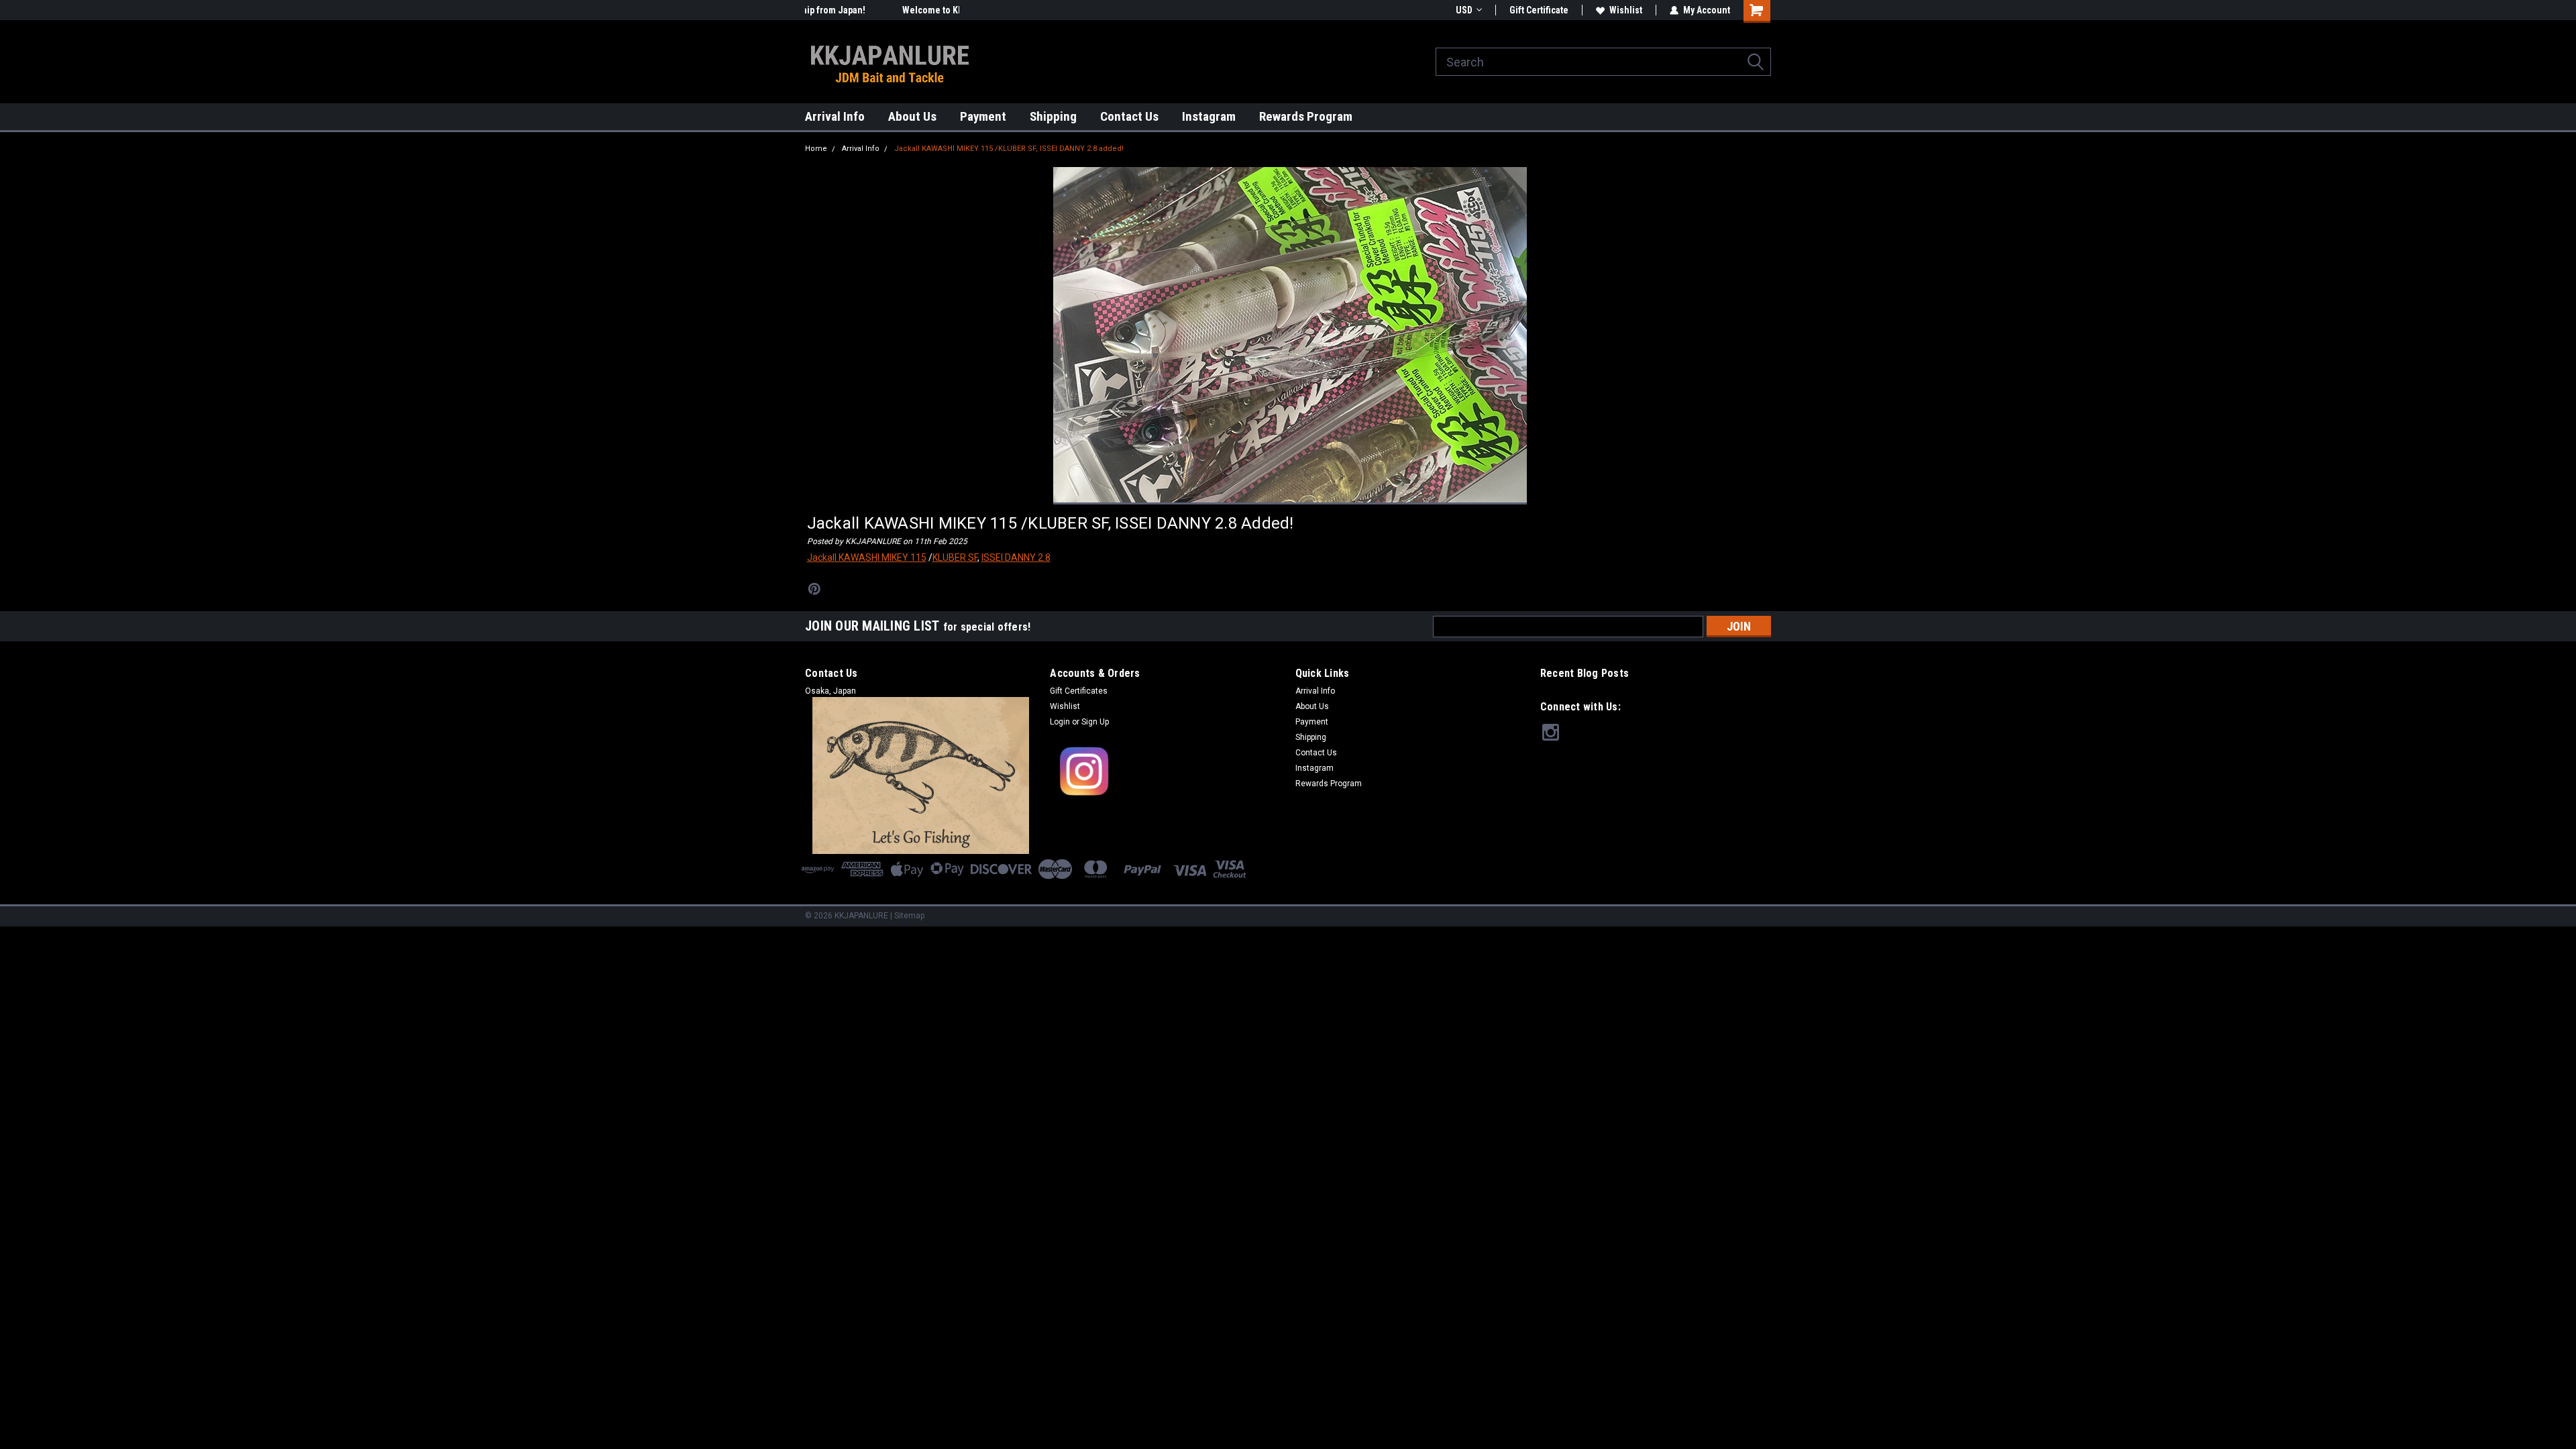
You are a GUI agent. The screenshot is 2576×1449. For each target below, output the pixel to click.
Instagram (1209, 116)
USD (1464, 10)
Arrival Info (835, 116)
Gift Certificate (1539, 10)
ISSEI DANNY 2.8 (1016, 557)
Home (816, 149)
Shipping (1053, 116)
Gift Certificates (1079, 691)
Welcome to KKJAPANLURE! (861, 10)
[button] (1166, 772)
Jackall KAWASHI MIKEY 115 (867, 557)
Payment (983, 116)
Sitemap (909, 916)
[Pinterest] (814, 589)
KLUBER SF (955, 557)
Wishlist (1626, 10)
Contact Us (1129, 116)
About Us (912, 116)
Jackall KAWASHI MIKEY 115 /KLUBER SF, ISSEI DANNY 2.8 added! (1009, 149)
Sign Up (1095, 722)
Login (1060, 722)
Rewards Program (1306, 116)
